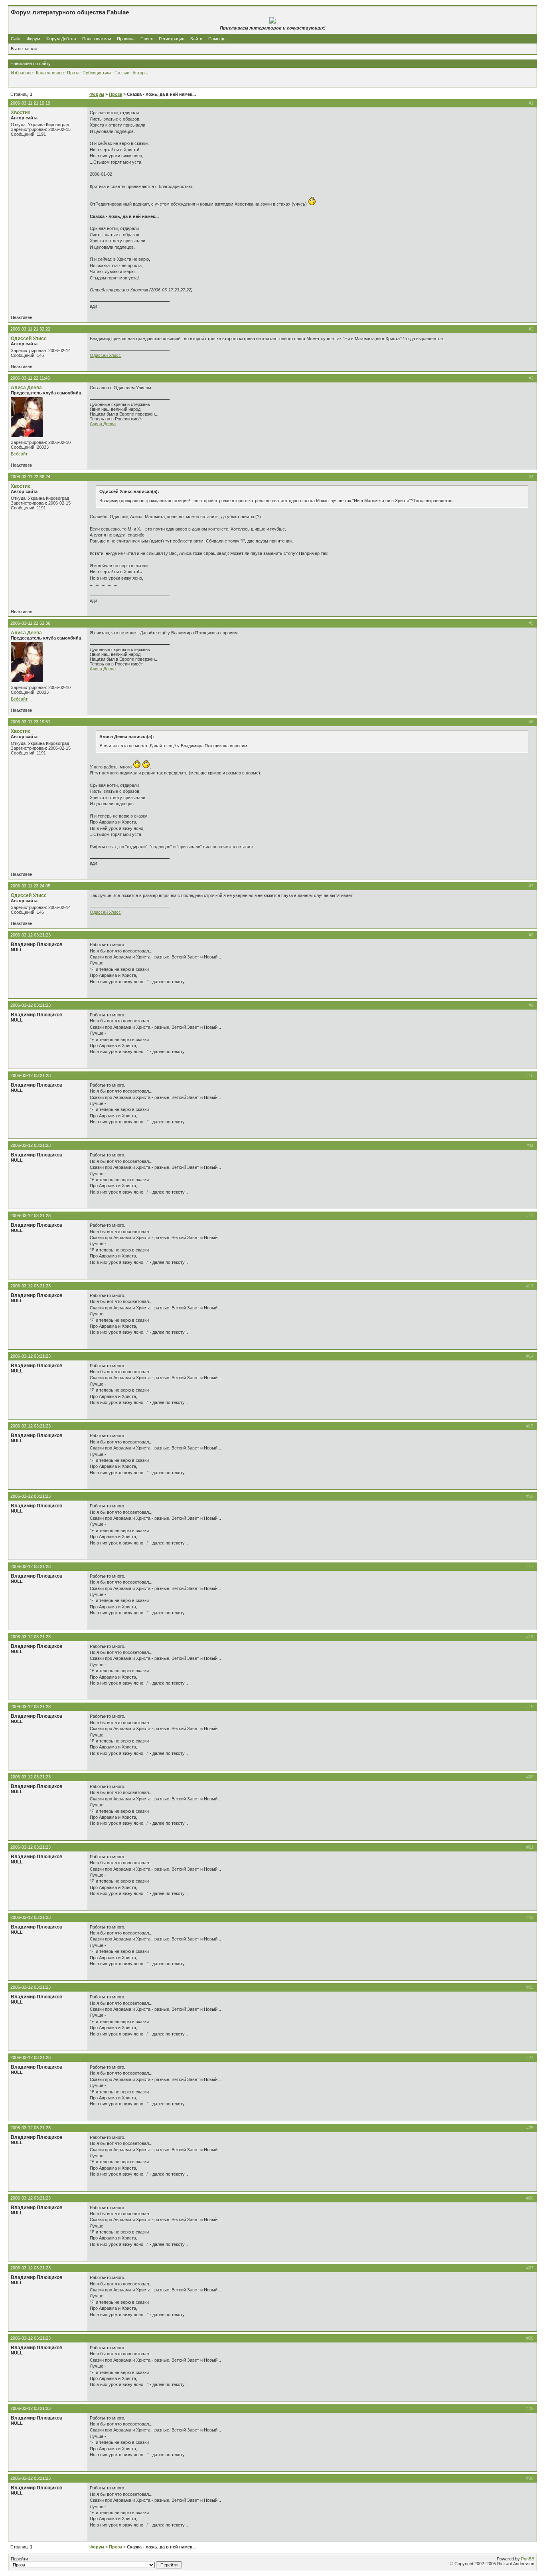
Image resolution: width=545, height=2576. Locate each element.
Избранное (22, 73)
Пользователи (97, 39)
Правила (126, 39)
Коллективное (50, 73)
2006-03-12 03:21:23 (31, 935)
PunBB (528, 2559)
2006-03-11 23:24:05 (30, 886)
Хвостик (20, 113)
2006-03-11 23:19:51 (30, 722)
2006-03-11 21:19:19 (30, 103)
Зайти (196, 39)
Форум (34, 39)
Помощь (217, 39)
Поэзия (122, 73)
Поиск (147, 39)
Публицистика (97, 73)
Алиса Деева (26, 388)
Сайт (16, 39)
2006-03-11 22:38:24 (30, 477)
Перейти (19, 2559)
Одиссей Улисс (29, 339)
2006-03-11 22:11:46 (30, 378)
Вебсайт (19, 454)
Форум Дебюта (62, 39)
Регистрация (172, 39)
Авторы (140, 73)
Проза (73, 73)
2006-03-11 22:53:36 (30, 623)
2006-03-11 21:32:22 (30, 329)
